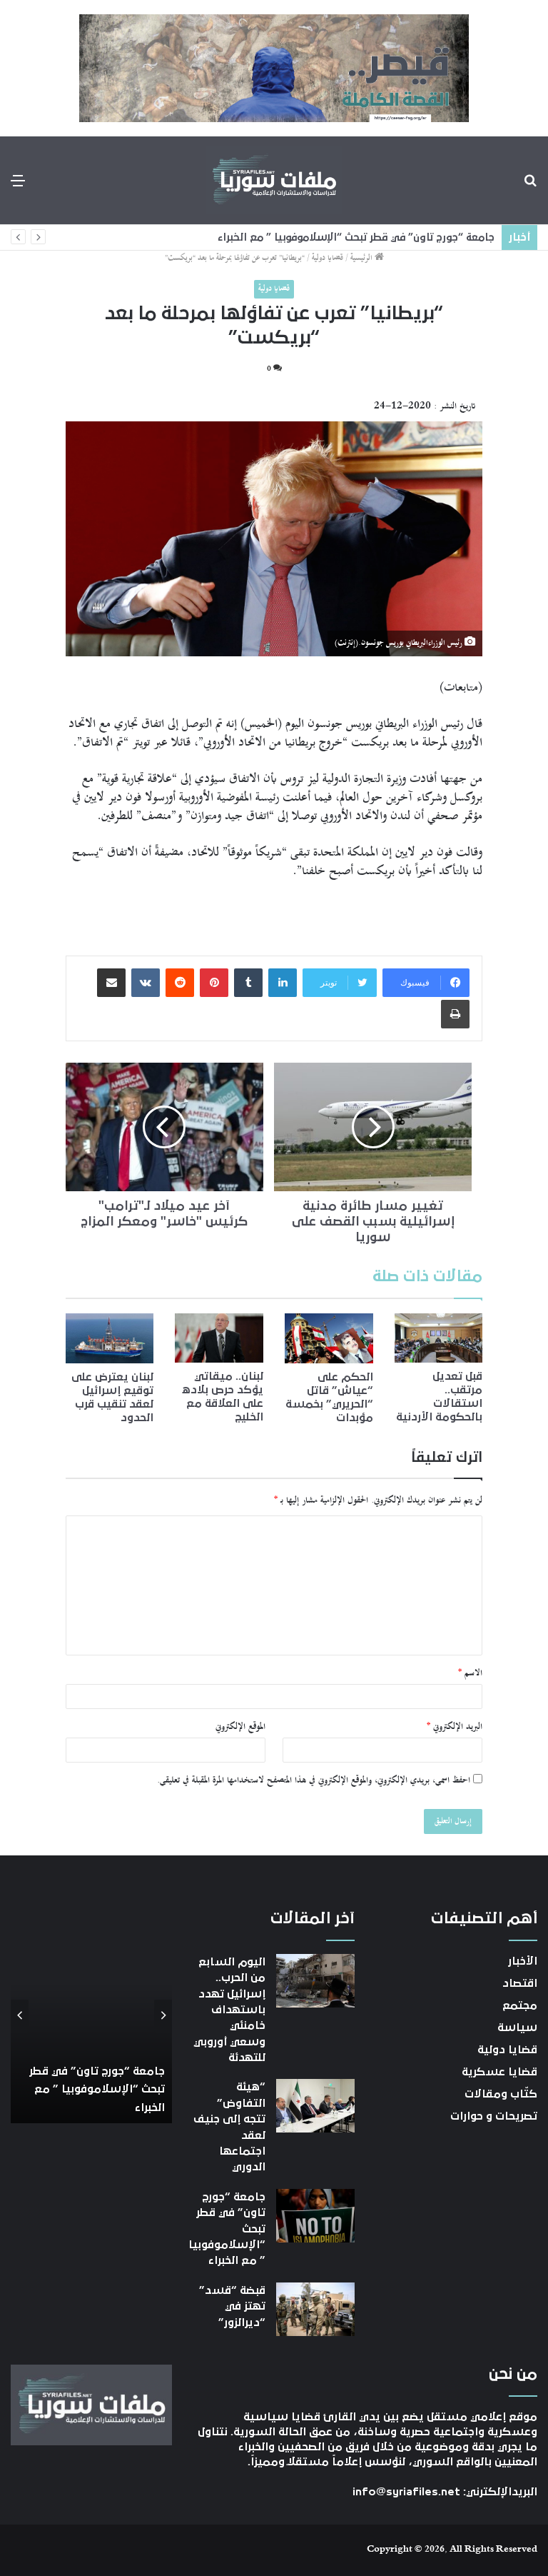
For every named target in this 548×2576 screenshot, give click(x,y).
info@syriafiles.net (406, 2492)
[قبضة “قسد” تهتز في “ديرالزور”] (315, 2309)
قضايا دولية (328, 258)
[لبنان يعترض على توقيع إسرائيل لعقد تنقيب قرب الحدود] (110, 1338)
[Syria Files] (274, 180)
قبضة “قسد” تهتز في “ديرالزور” (232, 2306)
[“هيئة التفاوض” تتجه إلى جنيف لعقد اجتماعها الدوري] (315, 2106)
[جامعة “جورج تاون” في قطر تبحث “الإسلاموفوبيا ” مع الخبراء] (315, 2216)
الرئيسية (362, 258)
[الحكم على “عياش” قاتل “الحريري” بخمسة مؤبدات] (329, 1338)
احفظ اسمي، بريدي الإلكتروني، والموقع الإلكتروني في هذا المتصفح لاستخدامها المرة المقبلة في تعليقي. (314, 1780)
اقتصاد (520, 1983)
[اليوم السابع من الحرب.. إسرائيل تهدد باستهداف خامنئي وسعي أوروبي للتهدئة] (315, 1981)
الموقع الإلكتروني (240, 1727)
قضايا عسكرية (499, 2072)
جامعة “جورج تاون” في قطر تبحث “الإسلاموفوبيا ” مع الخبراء (360, 237)
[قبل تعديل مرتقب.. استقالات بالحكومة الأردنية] (439, 1338)
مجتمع (520, 2005)
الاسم (470, 1673)
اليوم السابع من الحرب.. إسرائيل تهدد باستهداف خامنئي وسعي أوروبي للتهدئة (229, 2010)
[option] (91, 2016)
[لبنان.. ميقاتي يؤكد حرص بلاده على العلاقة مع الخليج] (219, 1338)
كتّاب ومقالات (501, 2094)
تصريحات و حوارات (494, 2116)
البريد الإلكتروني (455, 1727)
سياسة (517, 2028)
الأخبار (523, 1961)
